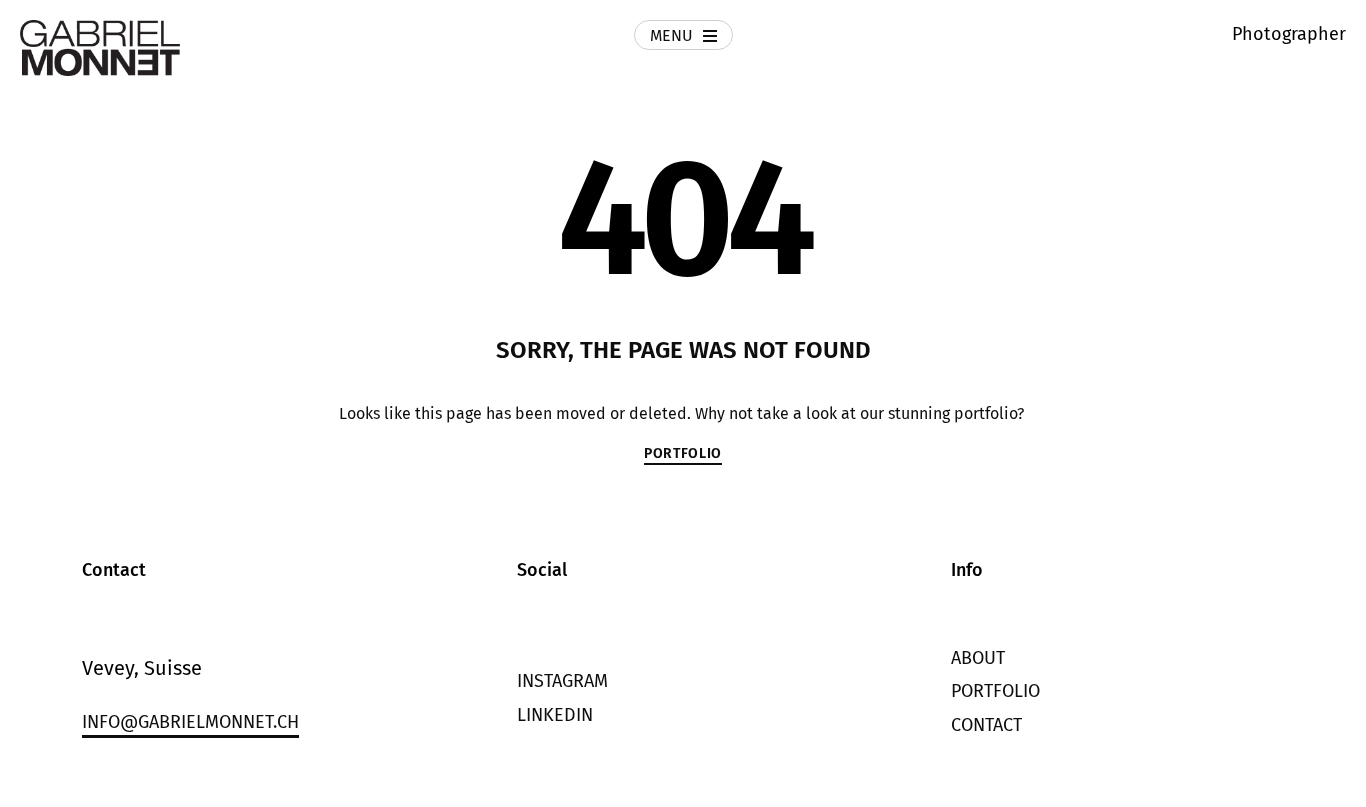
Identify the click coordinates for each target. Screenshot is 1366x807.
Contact (986, 725)
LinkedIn (555, 715)
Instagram (562, 681)
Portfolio (995, 691)
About (978, 658)
